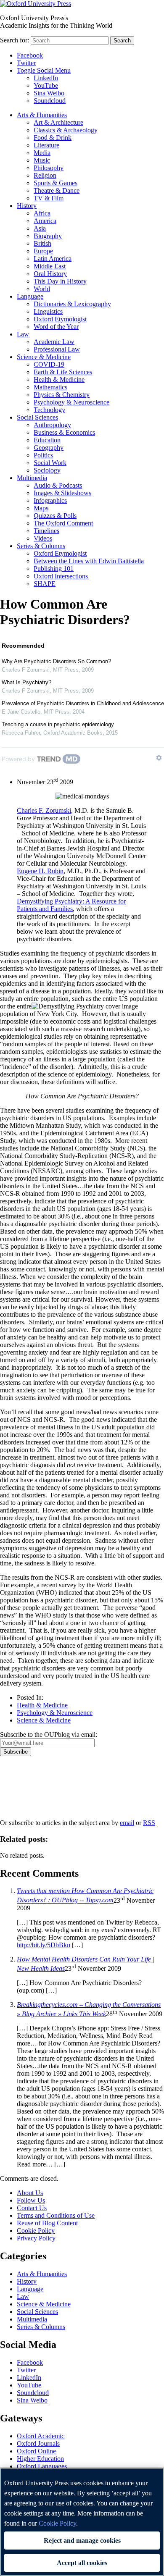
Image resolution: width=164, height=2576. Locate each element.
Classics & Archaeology (66, 130)
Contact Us (32, 2208)
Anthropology (52, 425)
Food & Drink (53, 138)
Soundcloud (50, 101)
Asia (40, 228)
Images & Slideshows (62, 493)
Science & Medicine (44, 357)
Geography (49, 448)
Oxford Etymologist (60, 319)
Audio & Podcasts (58, 485)
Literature (46, 145)
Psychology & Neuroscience (71, 402)
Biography (48, 236)
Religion (45, 175)
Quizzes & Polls (55, 516)
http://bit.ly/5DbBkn (44, 1945)
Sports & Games (56, 183)
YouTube (46, 85)
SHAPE (45, 584)
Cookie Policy (36, 2231)
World (42, 289)
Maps (41, 508)
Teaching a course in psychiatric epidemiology (58, 724)
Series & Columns (41, 546)
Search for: (15, 40)
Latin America (53, 259)
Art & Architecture (58, 122)
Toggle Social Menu (44, 70)
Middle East (50, 266)
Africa (42, 213)
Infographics (50, 500)
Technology (49, 410)
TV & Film (49, 198)
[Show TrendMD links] (159, 758)
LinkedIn (46, 78)
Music (42, 160)
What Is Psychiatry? (26, 682)
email (127, 1823)
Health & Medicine (59, 379)
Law (23, 334)
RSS (149, 1823)
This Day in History (60, 281)
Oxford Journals (38, 2443)
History (27, 206)
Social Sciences (37, 417)
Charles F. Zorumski (44, 810)
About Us (30, 2193)
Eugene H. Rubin (40, 871)
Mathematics (50, 387)
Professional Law (57, 349)
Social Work (50, 463)
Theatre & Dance (57, 190)
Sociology (47, 470)
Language (30, 296)
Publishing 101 (54, 569)
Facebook (30, 55)
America (45, 221)
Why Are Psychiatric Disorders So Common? (56, 661)
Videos (43, 538)
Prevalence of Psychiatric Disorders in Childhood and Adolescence (83, 703)
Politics (43, 455)
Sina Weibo (49, 93)
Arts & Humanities (42, 115)
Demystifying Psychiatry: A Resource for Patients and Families (71, 905)
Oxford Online (36, 2451)
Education (47, 440)
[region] (82, 2522)
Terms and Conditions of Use (56, 2215)
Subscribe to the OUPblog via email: (49, 1734)
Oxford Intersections (61, 576)
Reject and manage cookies (82, 2541)
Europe (43, 251)
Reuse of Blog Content (47, 2223)
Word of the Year (56, 327)
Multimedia (32, 478)
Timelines (46, 531)
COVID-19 (49, 364)
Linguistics (48, 311)
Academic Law (54, 342)
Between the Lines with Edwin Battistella (89, 561)
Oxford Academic (41, 2436)
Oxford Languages (42, 2466)
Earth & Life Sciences (63, 372)
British (42, 243)
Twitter (26, 63)
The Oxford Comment (63, 523)
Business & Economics (64, 432)
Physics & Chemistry (62, 395)
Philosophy (49, 168)
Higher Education (40, 2459)
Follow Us (31, 2200)
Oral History (50, 274)
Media (42, 153)
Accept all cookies (82, 2563)
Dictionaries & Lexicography (72, 304)
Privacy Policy (24, 1785)
